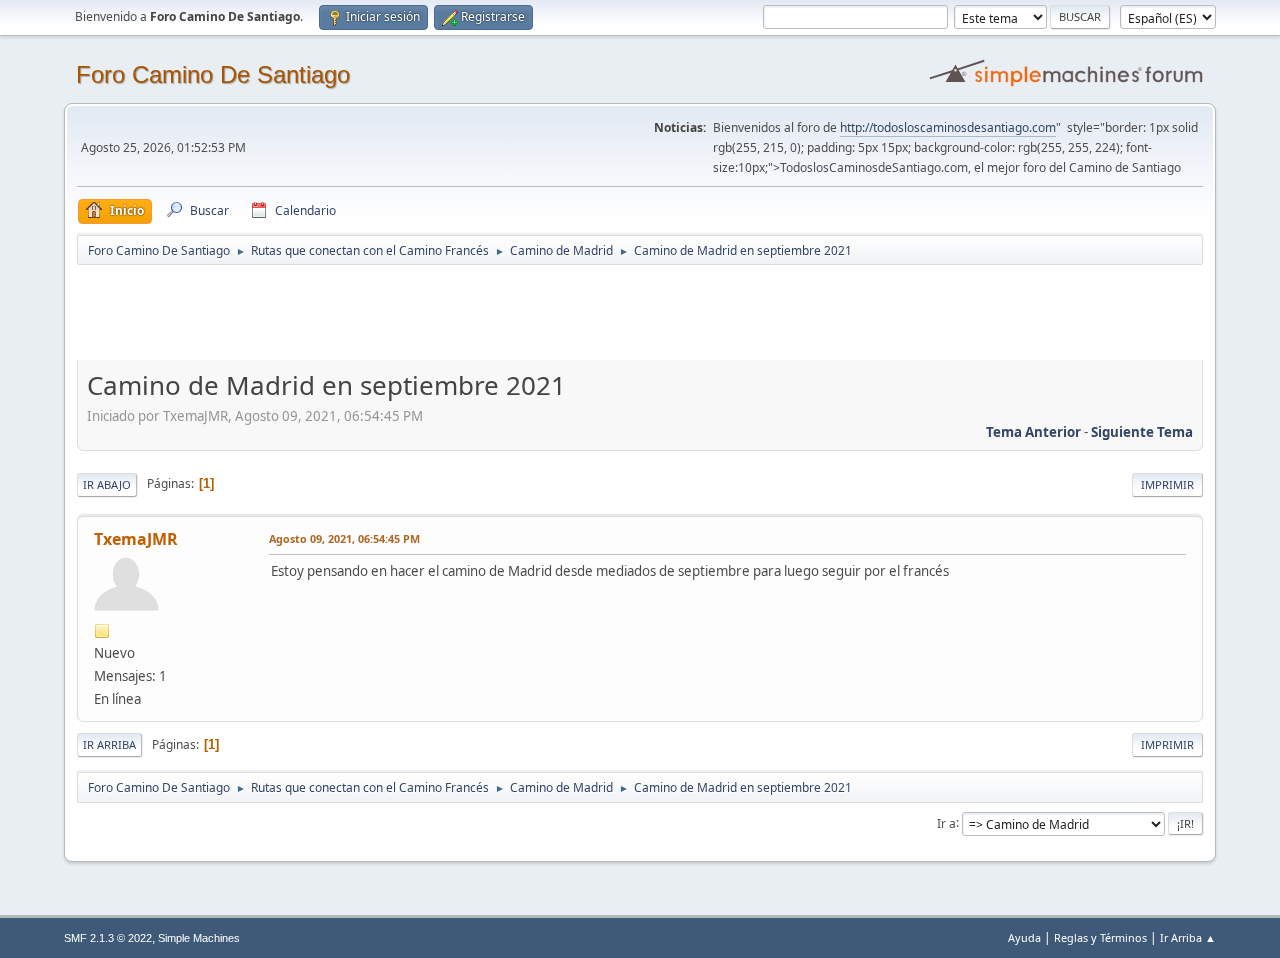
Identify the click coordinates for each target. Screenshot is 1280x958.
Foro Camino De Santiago (213, 74)
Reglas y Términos (1100, 937)
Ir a (946, 822)
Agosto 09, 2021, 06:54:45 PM (344, 538)
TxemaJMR (136, 539)
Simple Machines (199, 938)
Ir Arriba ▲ (1188, 937)
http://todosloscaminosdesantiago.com (948, 127)
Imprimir (1167, 484)
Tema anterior (1033, 432)
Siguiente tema (1142, 432)
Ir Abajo (107, 484)
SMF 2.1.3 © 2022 (108, 938)
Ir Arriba (109, 744)
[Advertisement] (429, 312)
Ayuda (1024, 937)
